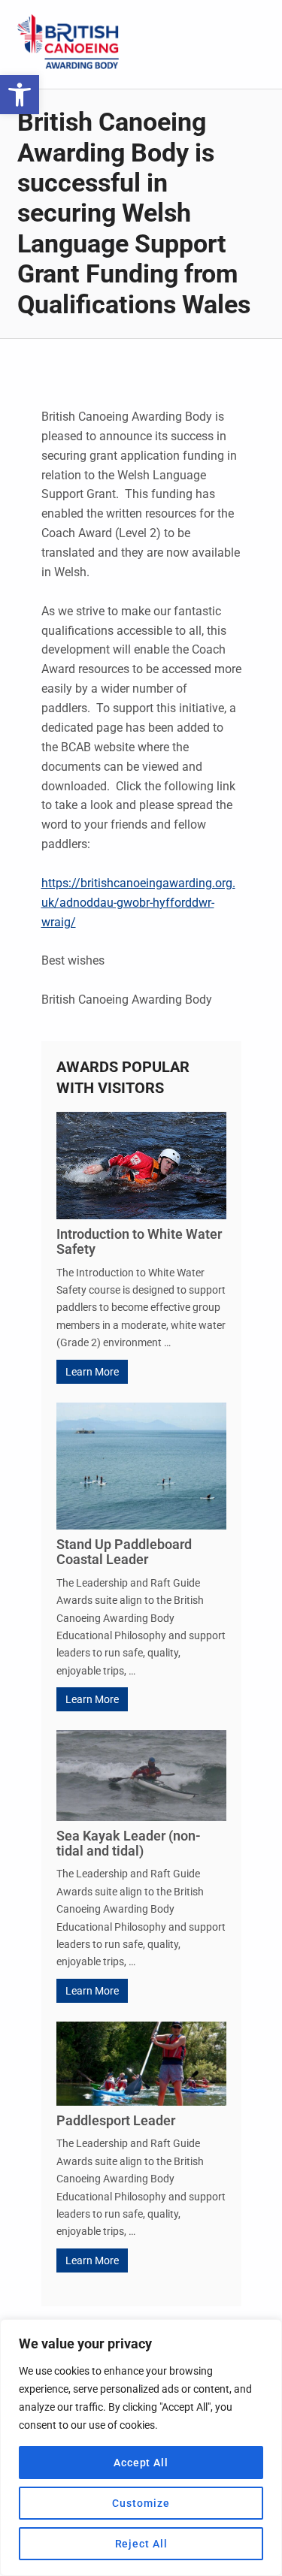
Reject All (141, 2544)
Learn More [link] (92, 1372)
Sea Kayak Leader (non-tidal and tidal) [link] (129, 1843)
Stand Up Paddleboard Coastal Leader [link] (124, 1552)
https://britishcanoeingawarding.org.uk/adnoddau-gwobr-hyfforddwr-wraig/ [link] (138, 903)
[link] (20, 95)
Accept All (141, 2463)
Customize (141, 2503)
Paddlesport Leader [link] (116, 2120)
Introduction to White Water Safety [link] (139, 1241)
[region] (141, 2448)
